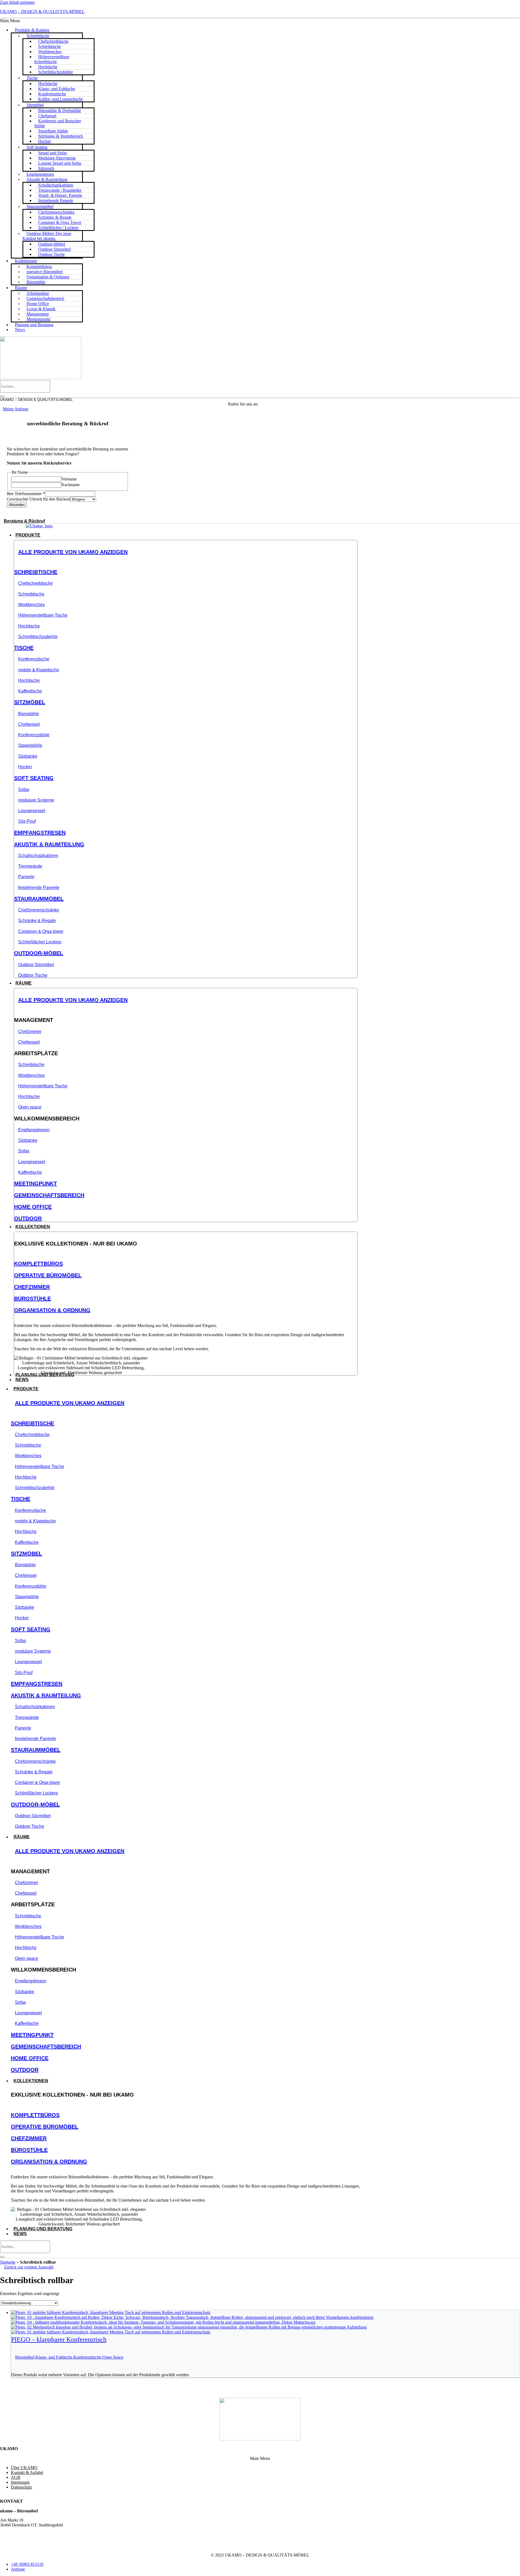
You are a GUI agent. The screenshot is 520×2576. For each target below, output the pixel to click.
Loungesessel (32, 811)
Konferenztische (34, 659)
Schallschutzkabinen (38, 856)
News (20, 330)
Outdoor (28, 1218)
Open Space (113, 2357)
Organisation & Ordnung (52, 1310)
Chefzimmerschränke (39, 910)
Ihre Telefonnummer (26, 494)
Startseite (8, 2262)
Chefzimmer (30, 1032)
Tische (32, 78)
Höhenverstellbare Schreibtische (52, 59)
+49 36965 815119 (276, 404)
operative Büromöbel (48, 1275)
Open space (30, 1107)
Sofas (24, 790)
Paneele (26, 877)
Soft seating (34, 778)
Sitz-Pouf (27, 821)
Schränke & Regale (37, 921)
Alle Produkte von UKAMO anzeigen (73, 552)
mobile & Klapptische (39, 670)
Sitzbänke (28, 756)
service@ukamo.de (16, 2539)
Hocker (25, 767)
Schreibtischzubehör (56, 72)
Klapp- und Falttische (54, 2357)
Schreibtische (36, 572)
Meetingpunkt (35, 1184)
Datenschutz (21, 2487)
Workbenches (31, 605)
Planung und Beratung (34, 325)
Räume (21, 288)
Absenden (17, 505)
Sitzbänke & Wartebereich (61, 136)
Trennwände (30, 866)
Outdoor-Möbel (39, 953)
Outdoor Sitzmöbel (36, 965)
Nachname (70, 485)
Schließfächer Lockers (40, 942)
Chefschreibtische (35, 583)
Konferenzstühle (34, 735)
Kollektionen (31, 2081)
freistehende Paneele (39, 887)
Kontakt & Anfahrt (27, 2472)
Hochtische (29, 626)
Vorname (69, 479)
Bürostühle (36, 282)
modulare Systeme (36, 800)
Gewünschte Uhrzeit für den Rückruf (39, 499)
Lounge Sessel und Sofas (60, 163)
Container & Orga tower (41, 931)
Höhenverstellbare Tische (43, 615)
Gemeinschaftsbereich (49, 1195)
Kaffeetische (30, 691)
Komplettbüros (38, 1264)
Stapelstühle (30, 745)
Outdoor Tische (51, 254)
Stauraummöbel (39, 899)
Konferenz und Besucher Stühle (58, 123)
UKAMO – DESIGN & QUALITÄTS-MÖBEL (42, 12)
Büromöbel (25, 2357)
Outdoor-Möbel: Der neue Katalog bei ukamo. (47, 236)
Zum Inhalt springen (17, 2)
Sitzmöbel (30, 702)
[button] (260, 21)
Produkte (26, 1389)
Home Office (33, 1207)
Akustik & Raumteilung (49, 844)
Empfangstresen (40, 833)
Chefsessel (29, 724)
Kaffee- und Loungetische (61, 99)
